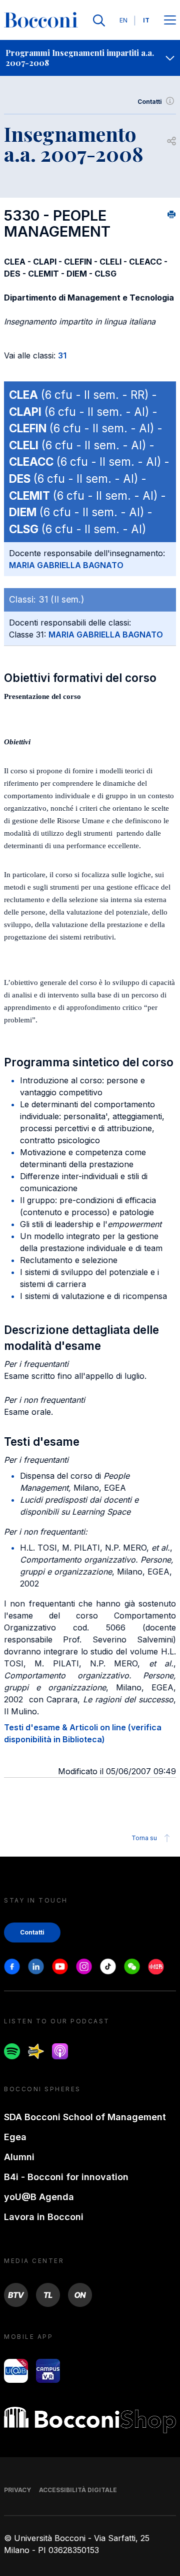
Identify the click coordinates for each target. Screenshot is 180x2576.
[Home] (41, 20)
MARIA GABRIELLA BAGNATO (66, 565)
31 (62, 355)
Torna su (144, 1838)
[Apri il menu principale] (170, 21)
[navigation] (90, 58)
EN (123, 20)
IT (146, 20)
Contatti (150, 102)
